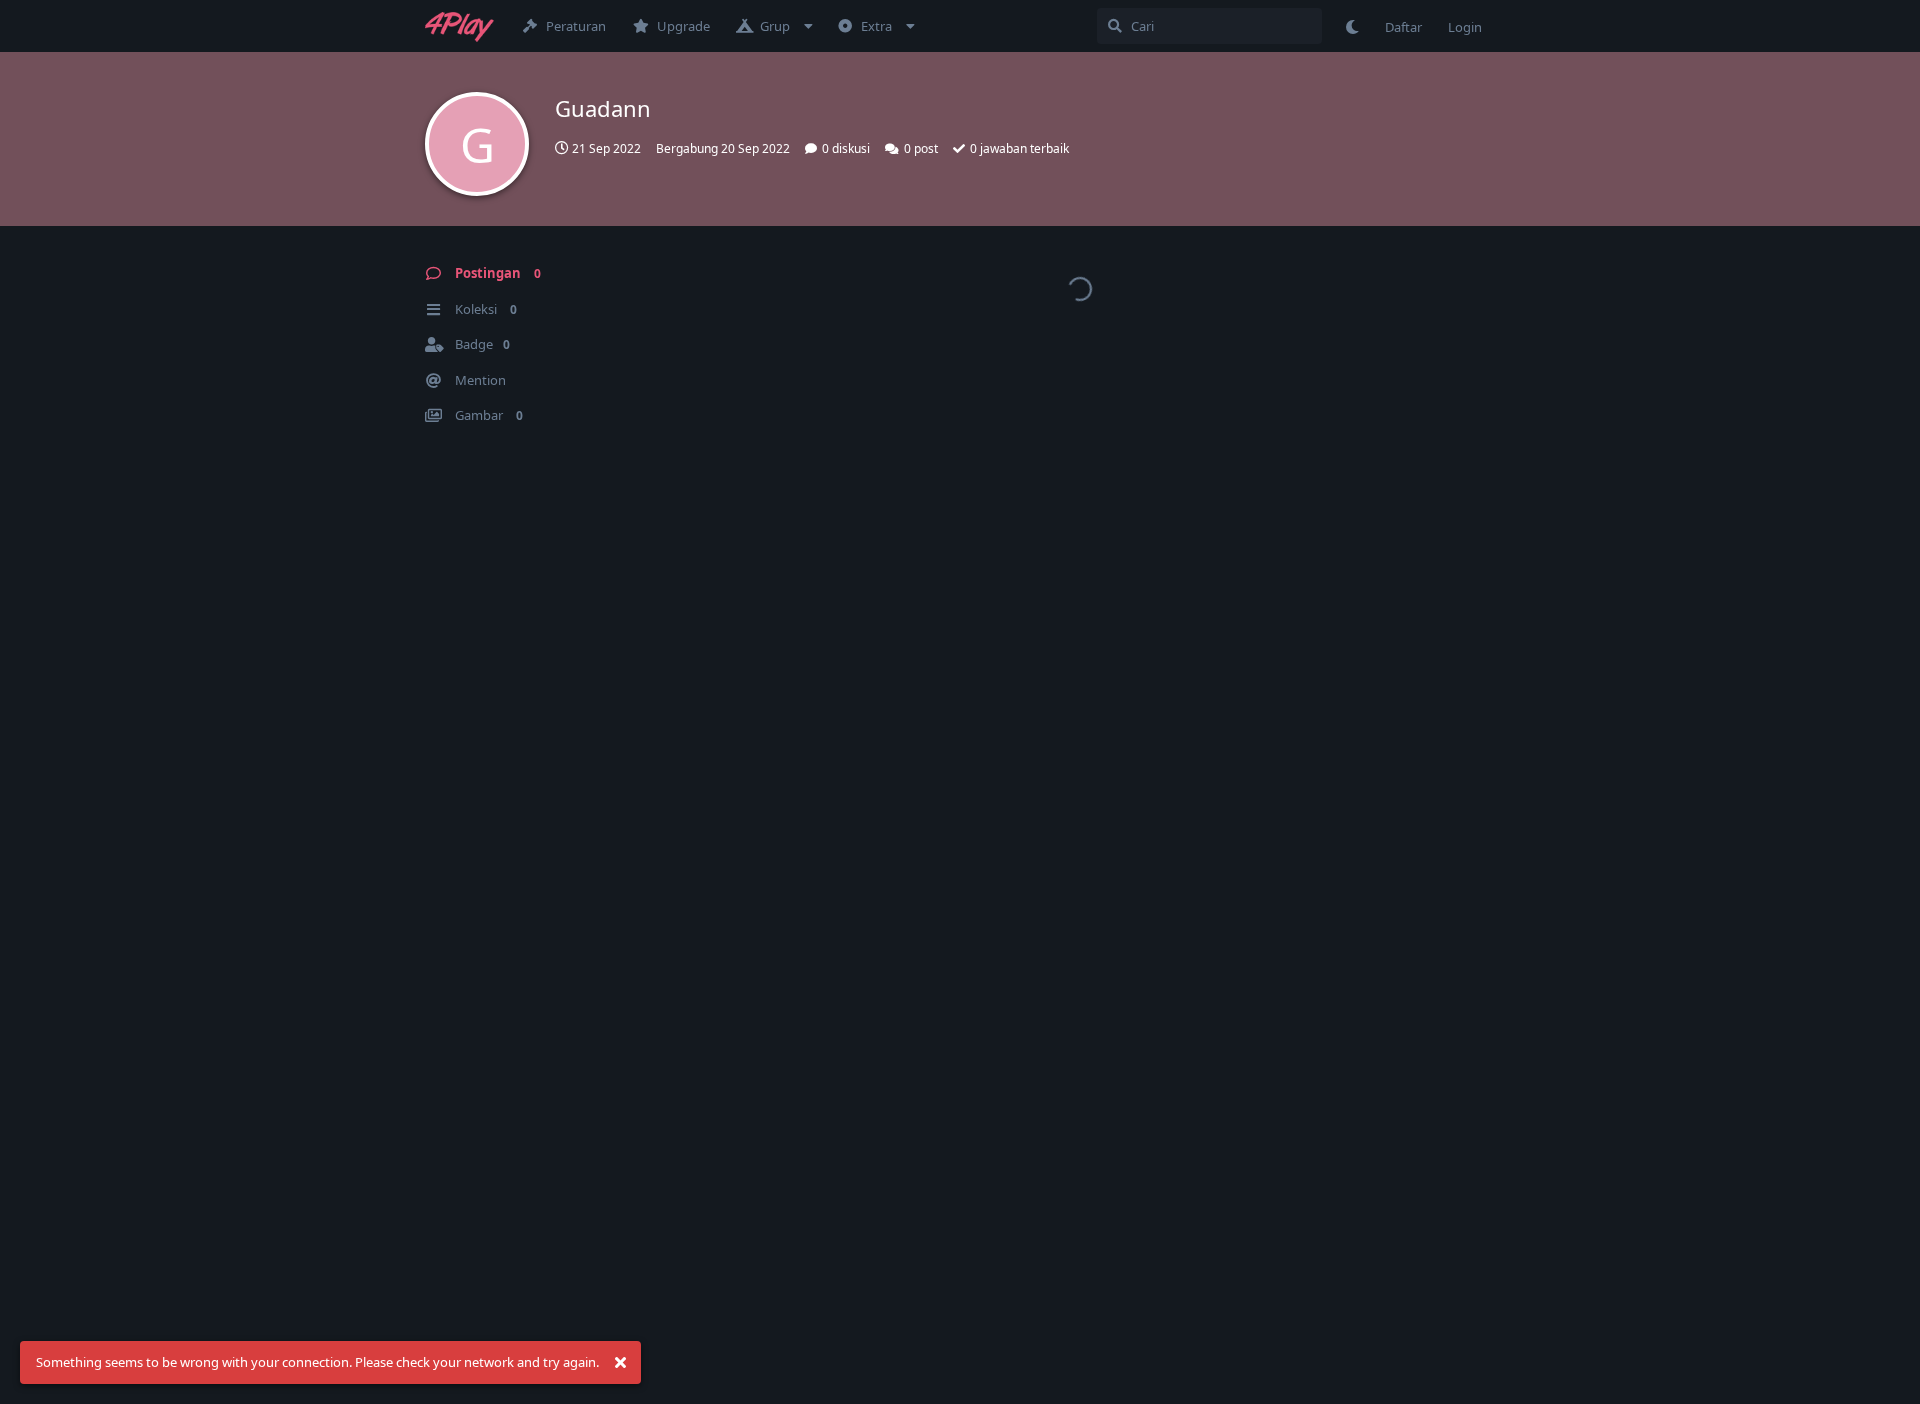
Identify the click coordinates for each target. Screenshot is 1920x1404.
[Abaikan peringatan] (620, 1363)
